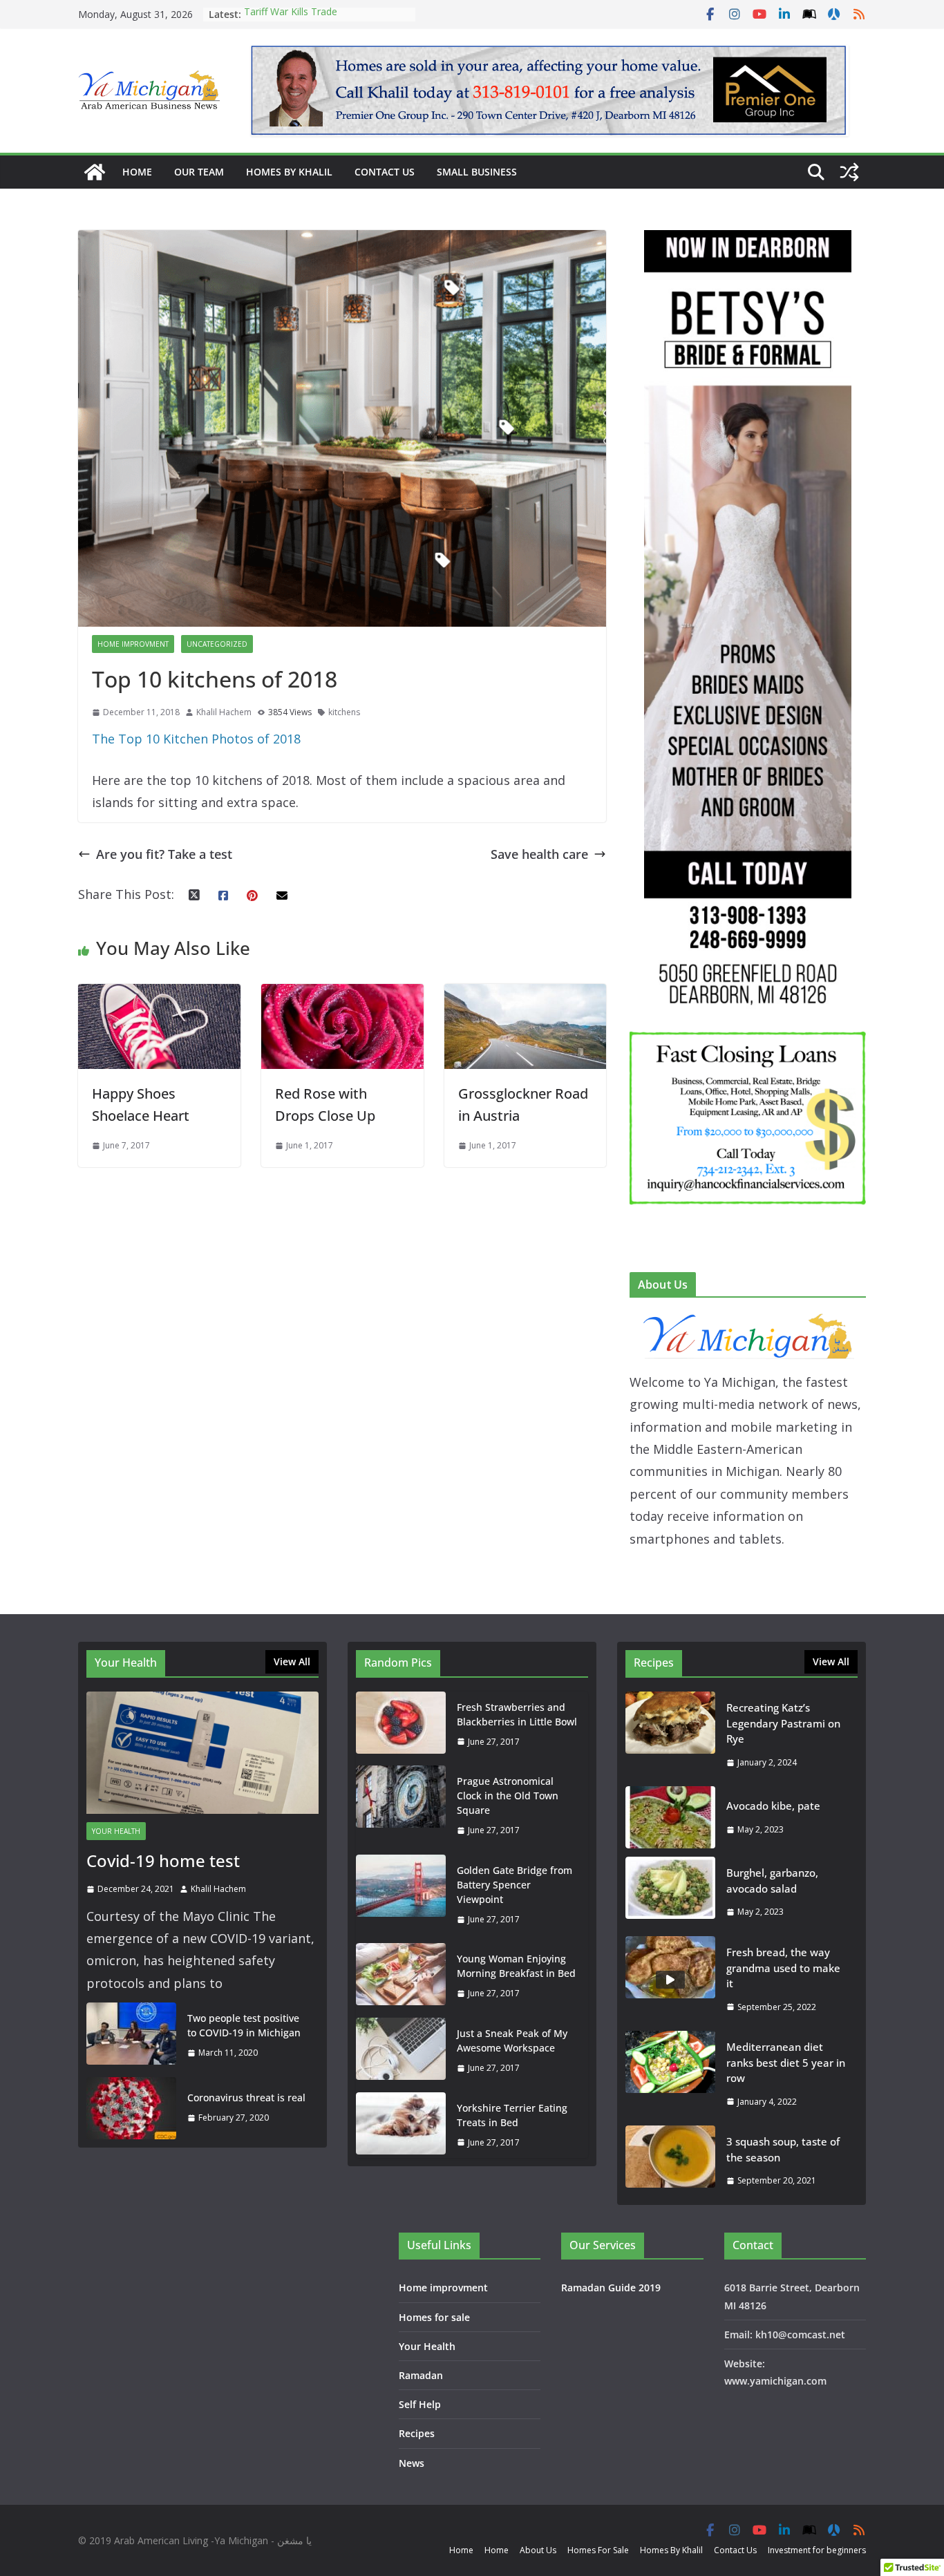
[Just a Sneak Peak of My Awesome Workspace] (401, 2051)
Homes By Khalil (289, 172)
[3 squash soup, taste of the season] (670, 2161)
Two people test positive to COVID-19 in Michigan (244, 2025)
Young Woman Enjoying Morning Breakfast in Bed (516, 1966)
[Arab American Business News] (95, 172)
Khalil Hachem (224, 712)
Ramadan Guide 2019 (611, 2288)
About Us (538, 2550)
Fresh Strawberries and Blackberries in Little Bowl (517, 1714)
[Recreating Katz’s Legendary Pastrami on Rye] (670, 1735)
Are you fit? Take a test (164, 854)
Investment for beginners (817, 2550)
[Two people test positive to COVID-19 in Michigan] (131, 2036)
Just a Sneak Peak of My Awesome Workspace (512, 2040)
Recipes (417, 2433)
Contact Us (385, 172)
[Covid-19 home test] (202, 1753)
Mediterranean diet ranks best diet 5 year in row (786, 2062)
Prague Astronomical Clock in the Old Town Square (508, 1796)
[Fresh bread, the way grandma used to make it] (670, 1979)
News (412, 2463)
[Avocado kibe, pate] (670, 1817)
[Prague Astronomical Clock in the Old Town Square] (401, 1806)
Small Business (477, 172)
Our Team (199, 172)
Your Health (116, 1831)
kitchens (344, 712)
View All (292, 1661)
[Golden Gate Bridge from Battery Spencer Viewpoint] (401, 1895)
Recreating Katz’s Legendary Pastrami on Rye (307, 21)
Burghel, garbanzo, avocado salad (772, 1881)
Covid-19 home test (163, 1860)
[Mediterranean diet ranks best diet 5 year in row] (670, 2074)
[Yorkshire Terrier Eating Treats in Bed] (401, 2125)
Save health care (539, 854)
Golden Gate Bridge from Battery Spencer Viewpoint (515, 1885)
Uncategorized (217, 644)
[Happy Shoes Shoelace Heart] (159, 995)
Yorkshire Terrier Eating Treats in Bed (512, 2115)
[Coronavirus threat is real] (131, 2108)
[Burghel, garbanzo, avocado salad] (670, 1892)
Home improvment (133, 644)
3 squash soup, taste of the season (783, 2149)
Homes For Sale (598, 2550)
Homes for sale (434, 2317)
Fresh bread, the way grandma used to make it (783, 1968)
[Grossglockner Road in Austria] (526, 995)
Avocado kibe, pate (773, 1806)
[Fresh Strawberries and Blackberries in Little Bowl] (401, 1725)
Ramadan (421, 2375)
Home (137, 172)
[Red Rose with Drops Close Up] (342, 995)
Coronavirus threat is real (246, 2097)
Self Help (420, 2404)
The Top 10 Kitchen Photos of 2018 (196, 739)
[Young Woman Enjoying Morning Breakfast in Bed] (401, 1976)
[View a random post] (849, 172)
